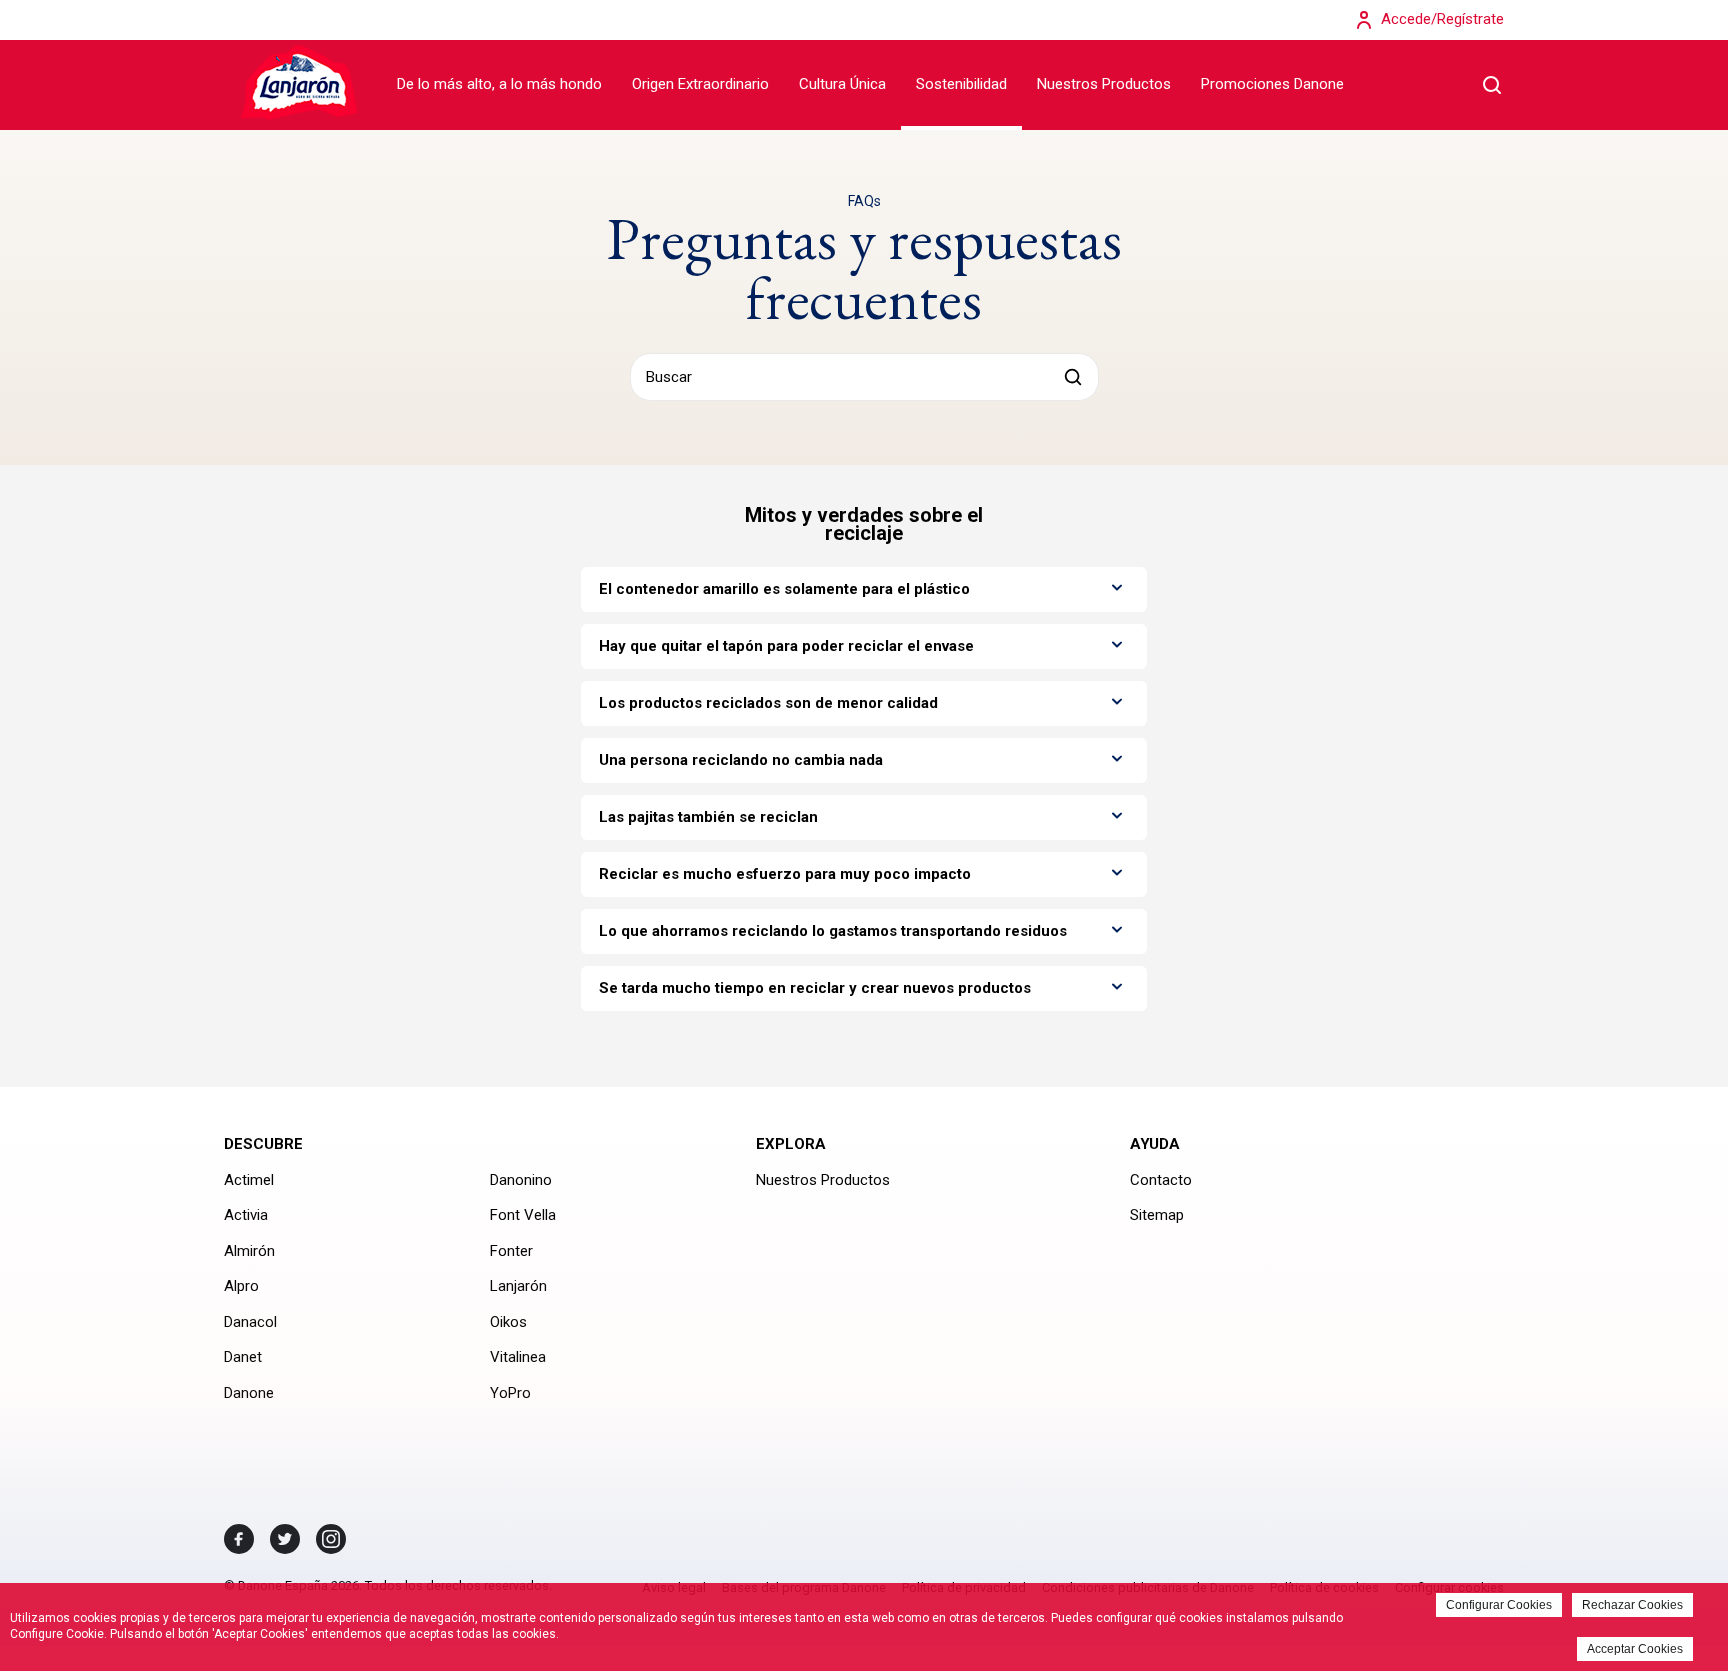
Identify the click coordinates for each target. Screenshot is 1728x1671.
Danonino (521, 1180)
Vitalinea (518, 1357)
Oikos (508, 1322)
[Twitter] (285, 1539)
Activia (246, 1215)
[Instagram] (331, 1539)
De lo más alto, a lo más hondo (499, 84)
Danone (249, 1393)
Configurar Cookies (1499, 1605)
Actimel (249, 1180)
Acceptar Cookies (1635, 1649)
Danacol (250, 1322)
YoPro (510, 1393)
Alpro (241, 1286)
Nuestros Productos (1104, 84)
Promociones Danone (1272, 84)
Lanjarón (518, 1286)
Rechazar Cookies (1632, 1605)
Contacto (1161, 1180)
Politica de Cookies (615, 1634)
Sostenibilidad (961, 84)
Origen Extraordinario (700, 84)
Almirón (249, 1251)
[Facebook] (239, 1539)
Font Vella (523, 1215)
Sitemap (1157, 1215)
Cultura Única (842, 84)
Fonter (511, 1251)
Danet (243, 1357)
